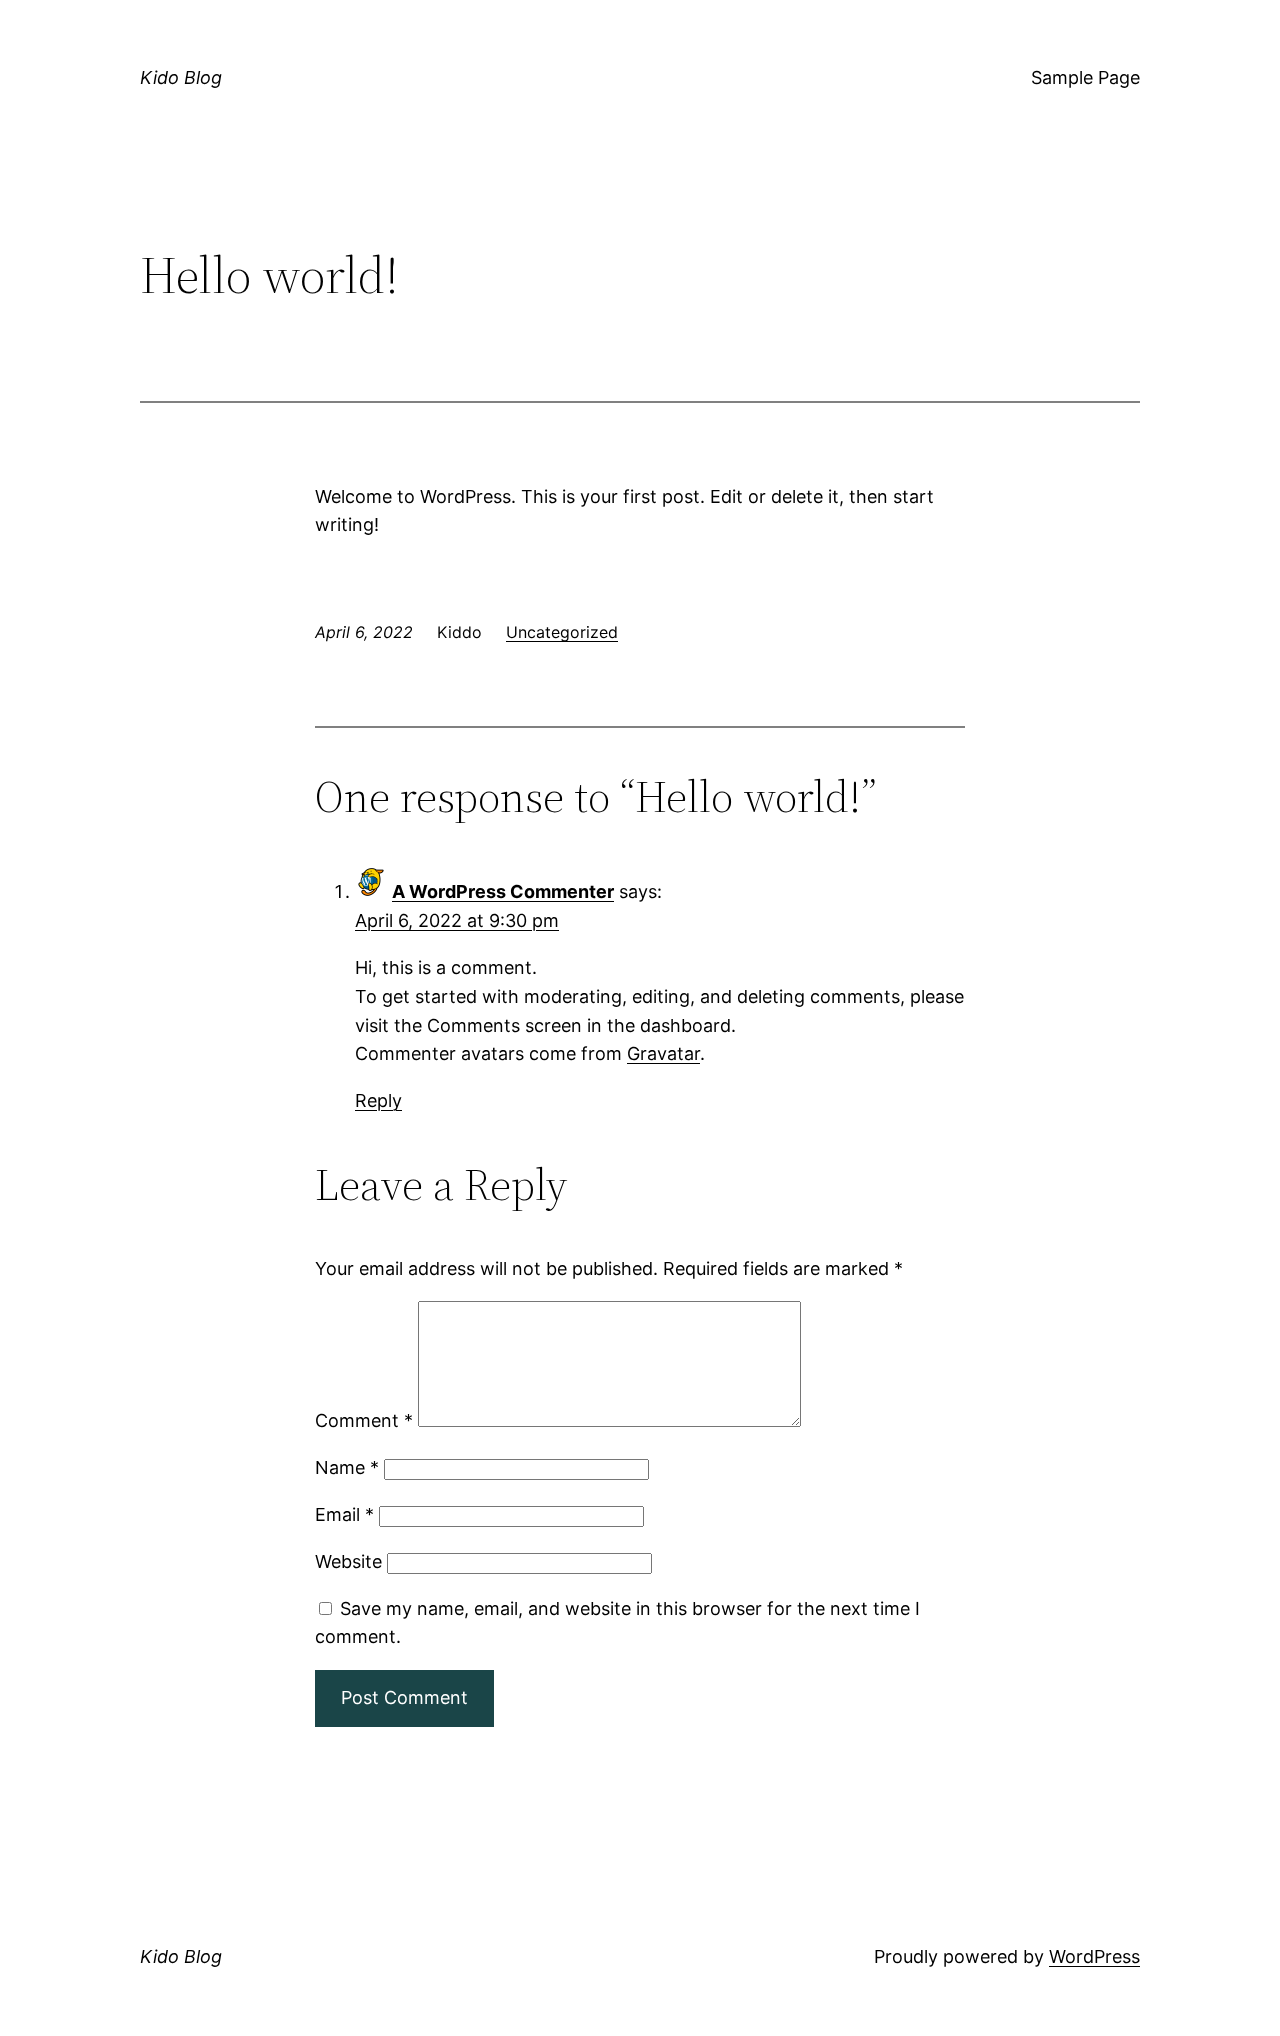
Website (348, 1561)
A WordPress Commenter (503, 891)
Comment (364, 1420)
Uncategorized (562, 632)
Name (347, 1467)
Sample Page (1085, 77)
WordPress (1094, 1956)
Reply (378, 1100)
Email (344, 1514)
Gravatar (663, 1053)
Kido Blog (181, 77)
